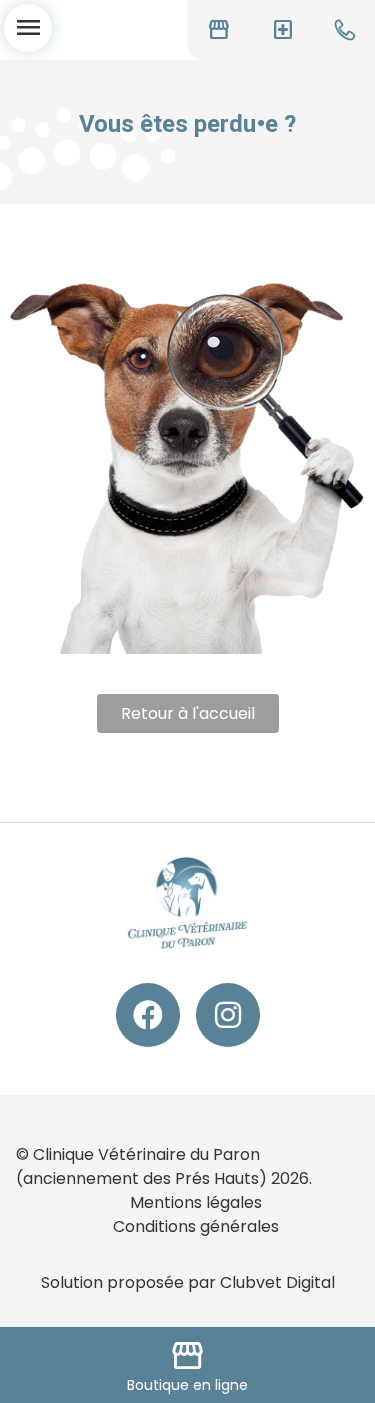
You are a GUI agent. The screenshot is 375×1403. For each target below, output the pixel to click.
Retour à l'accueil (188, 713)
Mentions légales (196, 1202)
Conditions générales (196, 1226)
